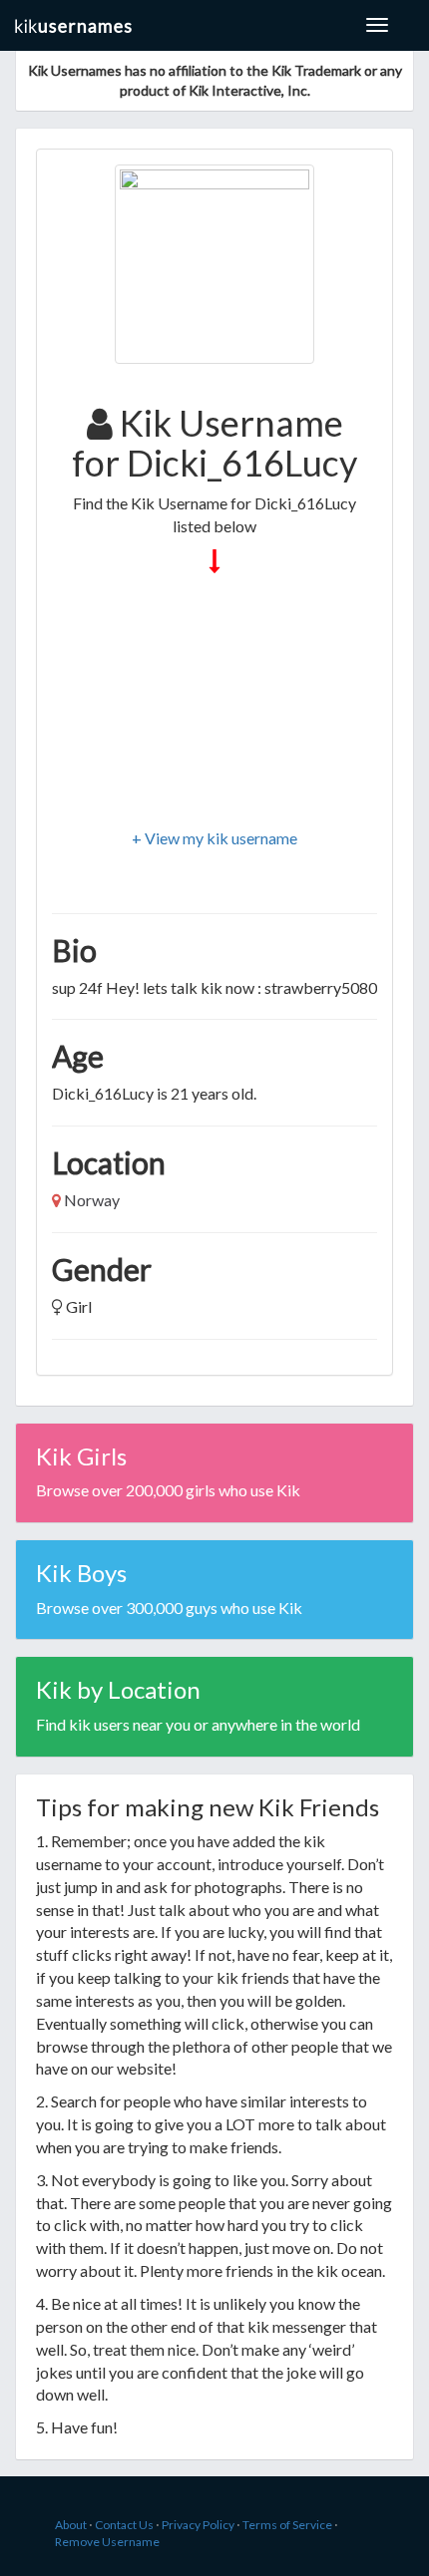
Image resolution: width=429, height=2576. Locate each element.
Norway (92, 1200)
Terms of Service (287, 2525)
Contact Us (124, 2525)
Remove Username (107, 2542)
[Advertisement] (214, 703)
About (71, 2525)
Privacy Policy (198, 2525)
